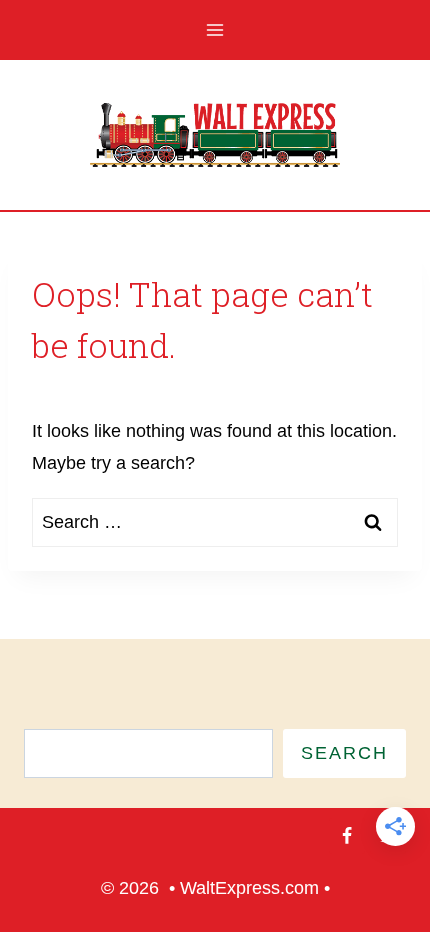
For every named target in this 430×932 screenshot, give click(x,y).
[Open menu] (215, 29)
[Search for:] (215, 522)
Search (344, 753)
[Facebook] (347, 836)
